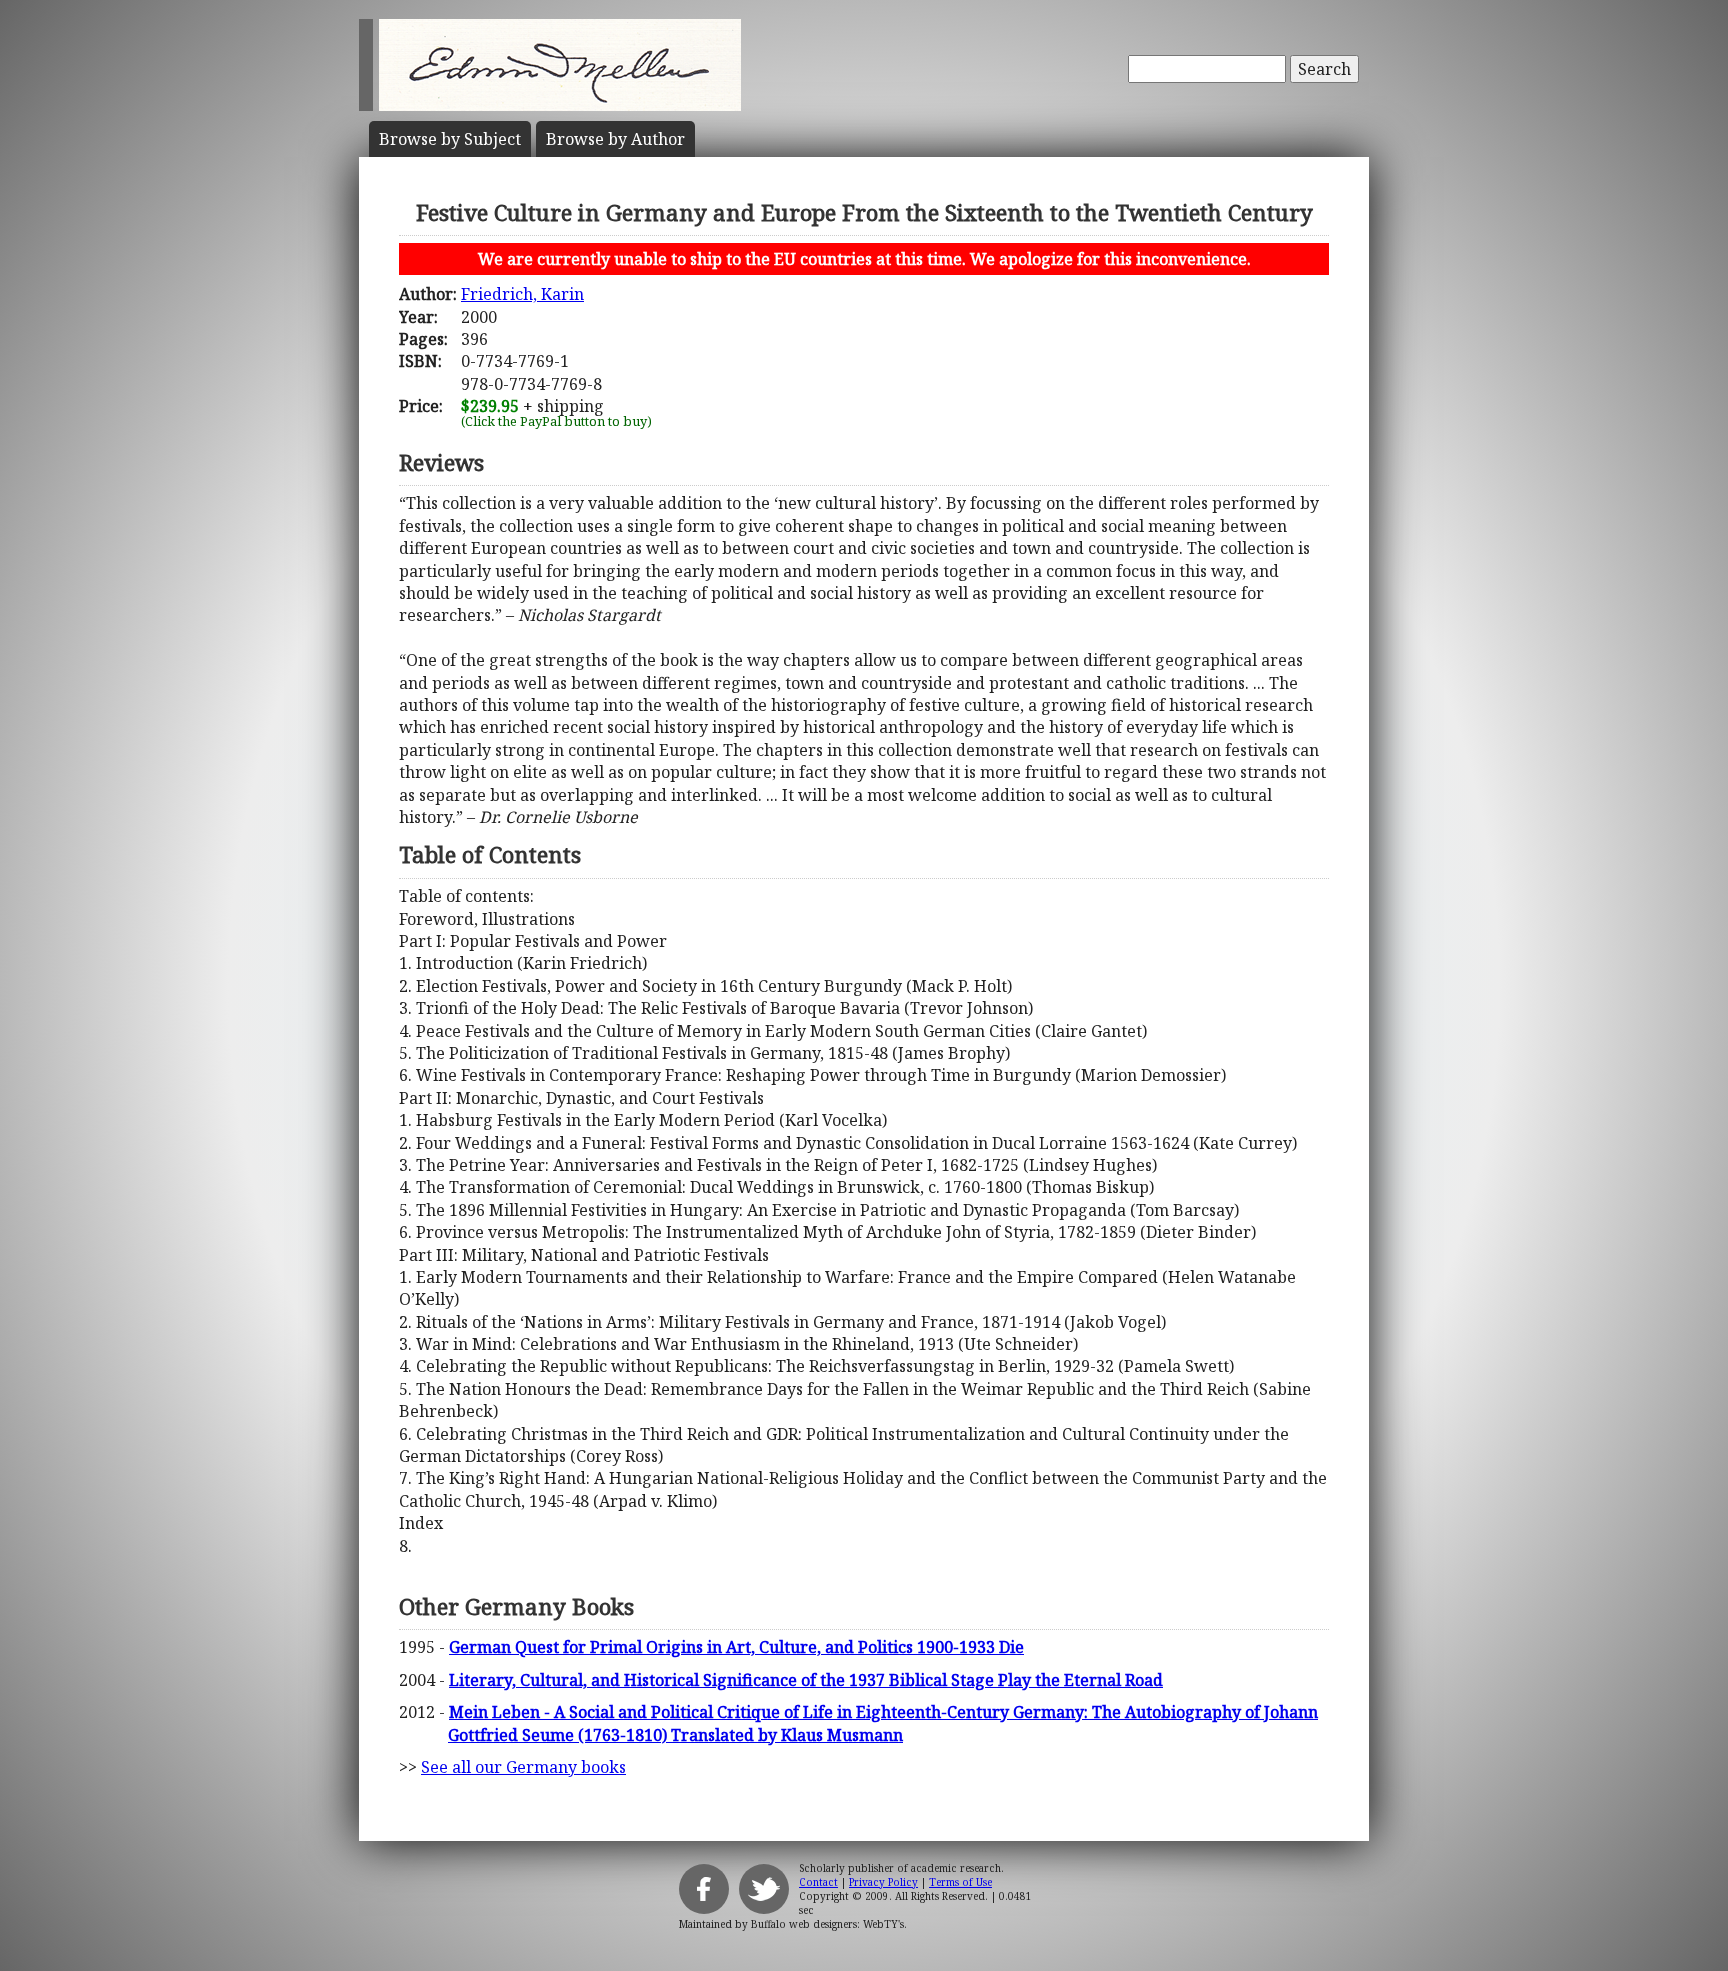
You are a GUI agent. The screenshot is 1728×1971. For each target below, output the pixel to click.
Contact (818, 1882)
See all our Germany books (523, 1767)
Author (615, 139)
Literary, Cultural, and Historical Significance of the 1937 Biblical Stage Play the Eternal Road (806, 1680)
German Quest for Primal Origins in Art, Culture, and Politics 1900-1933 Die (736, 1647)
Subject (450, 139)
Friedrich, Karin (522, 294)
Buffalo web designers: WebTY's (827, 1924)
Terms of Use (960, 1882)
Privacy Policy (883, 1882)
